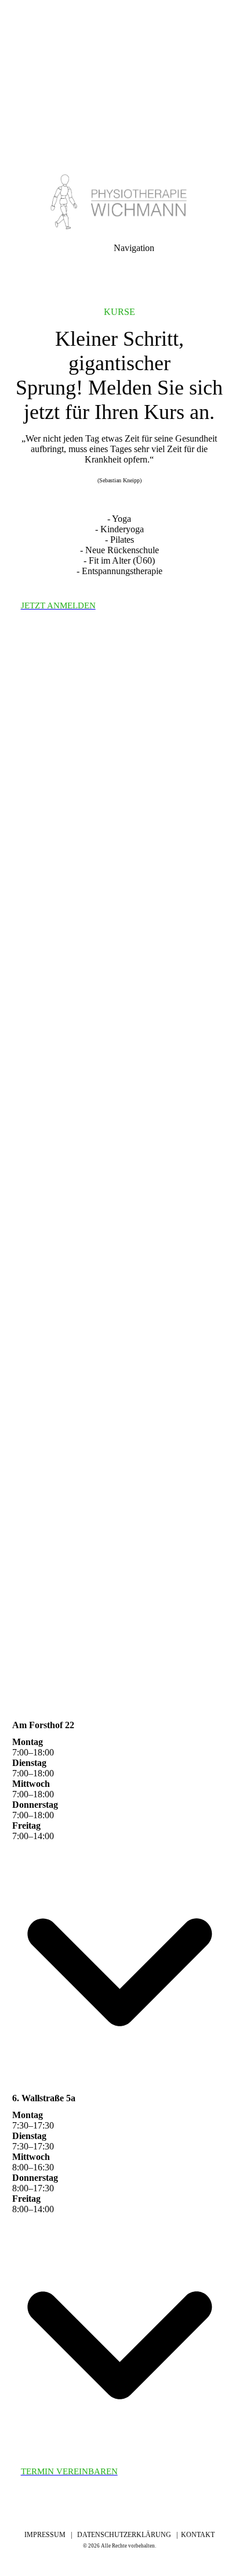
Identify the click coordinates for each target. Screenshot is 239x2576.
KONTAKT (198, 2535)
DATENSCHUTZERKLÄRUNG (124, 2535)
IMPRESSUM (48, 2535)
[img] (119, 81)
